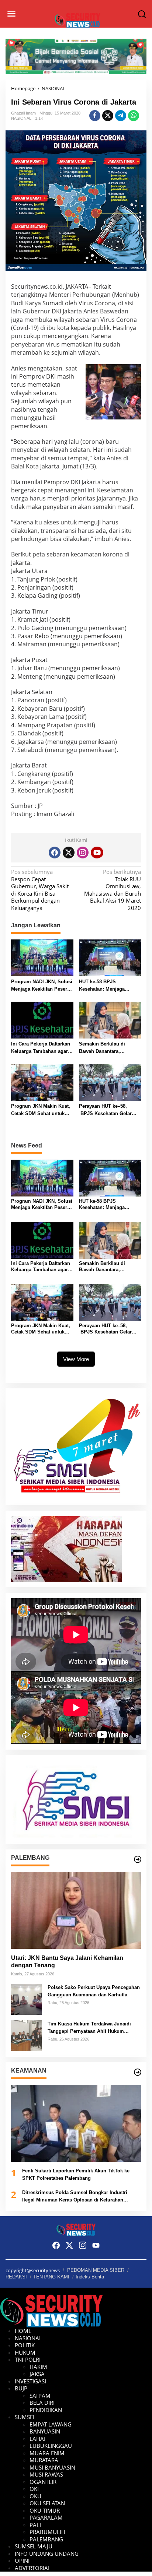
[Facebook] (55, 853)
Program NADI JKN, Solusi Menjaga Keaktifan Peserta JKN (42, 986)
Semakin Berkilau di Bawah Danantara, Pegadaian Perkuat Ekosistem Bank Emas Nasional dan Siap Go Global (105, 1048)
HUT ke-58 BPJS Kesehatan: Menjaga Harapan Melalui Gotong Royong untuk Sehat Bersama (107, 986)
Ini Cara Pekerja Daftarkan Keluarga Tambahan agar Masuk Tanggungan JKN (41, 1048)
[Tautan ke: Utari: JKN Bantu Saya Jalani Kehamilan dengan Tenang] (76, 1910)
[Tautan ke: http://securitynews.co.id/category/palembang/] (138, 1859)
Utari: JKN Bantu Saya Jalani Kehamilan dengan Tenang (67, 1962)
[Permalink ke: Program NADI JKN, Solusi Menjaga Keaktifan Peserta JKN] (42, 957)
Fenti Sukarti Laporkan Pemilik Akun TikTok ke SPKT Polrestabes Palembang (76, 2174)
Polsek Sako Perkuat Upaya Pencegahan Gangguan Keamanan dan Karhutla (94, 1991)
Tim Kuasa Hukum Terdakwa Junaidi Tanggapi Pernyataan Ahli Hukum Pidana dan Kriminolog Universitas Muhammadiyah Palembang (89, 2028)
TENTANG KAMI (51, 2277)
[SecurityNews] (78, 20)
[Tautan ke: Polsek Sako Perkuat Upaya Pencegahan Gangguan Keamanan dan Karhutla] (27, 1999)
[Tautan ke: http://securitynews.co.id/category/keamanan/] (138, 2072)
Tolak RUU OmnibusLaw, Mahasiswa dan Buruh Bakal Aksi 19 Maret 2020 (113, 890)
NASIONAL (21, 118)
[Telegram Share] (121, 116)
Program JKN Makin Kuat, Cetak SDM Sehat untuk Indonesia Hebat (41, 1110)
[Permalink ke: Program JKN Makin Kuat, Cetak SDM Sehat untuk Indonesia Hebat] (42, 1082)
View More (76, 1359)
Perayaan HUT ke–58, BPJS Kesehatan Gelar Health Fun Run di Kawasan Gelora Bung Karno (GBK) (105, 1110)
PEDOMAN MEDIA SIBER (96, 2270)
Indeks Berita (90, 2277)
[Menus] (11, 14)
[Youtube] (97, 853)
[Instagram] (83, 853)
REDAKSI (16, 2277)
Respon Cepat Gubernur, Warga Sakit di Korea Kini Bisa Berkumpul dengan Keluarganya (40, 890)
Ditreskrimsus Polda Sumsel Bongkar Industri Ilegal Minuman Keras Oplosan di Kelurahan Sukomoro (75, 2197)
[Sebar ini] (95, 116)
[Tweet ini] (108, 116)
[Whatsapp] (134, 116)
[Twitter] (69, 853)
